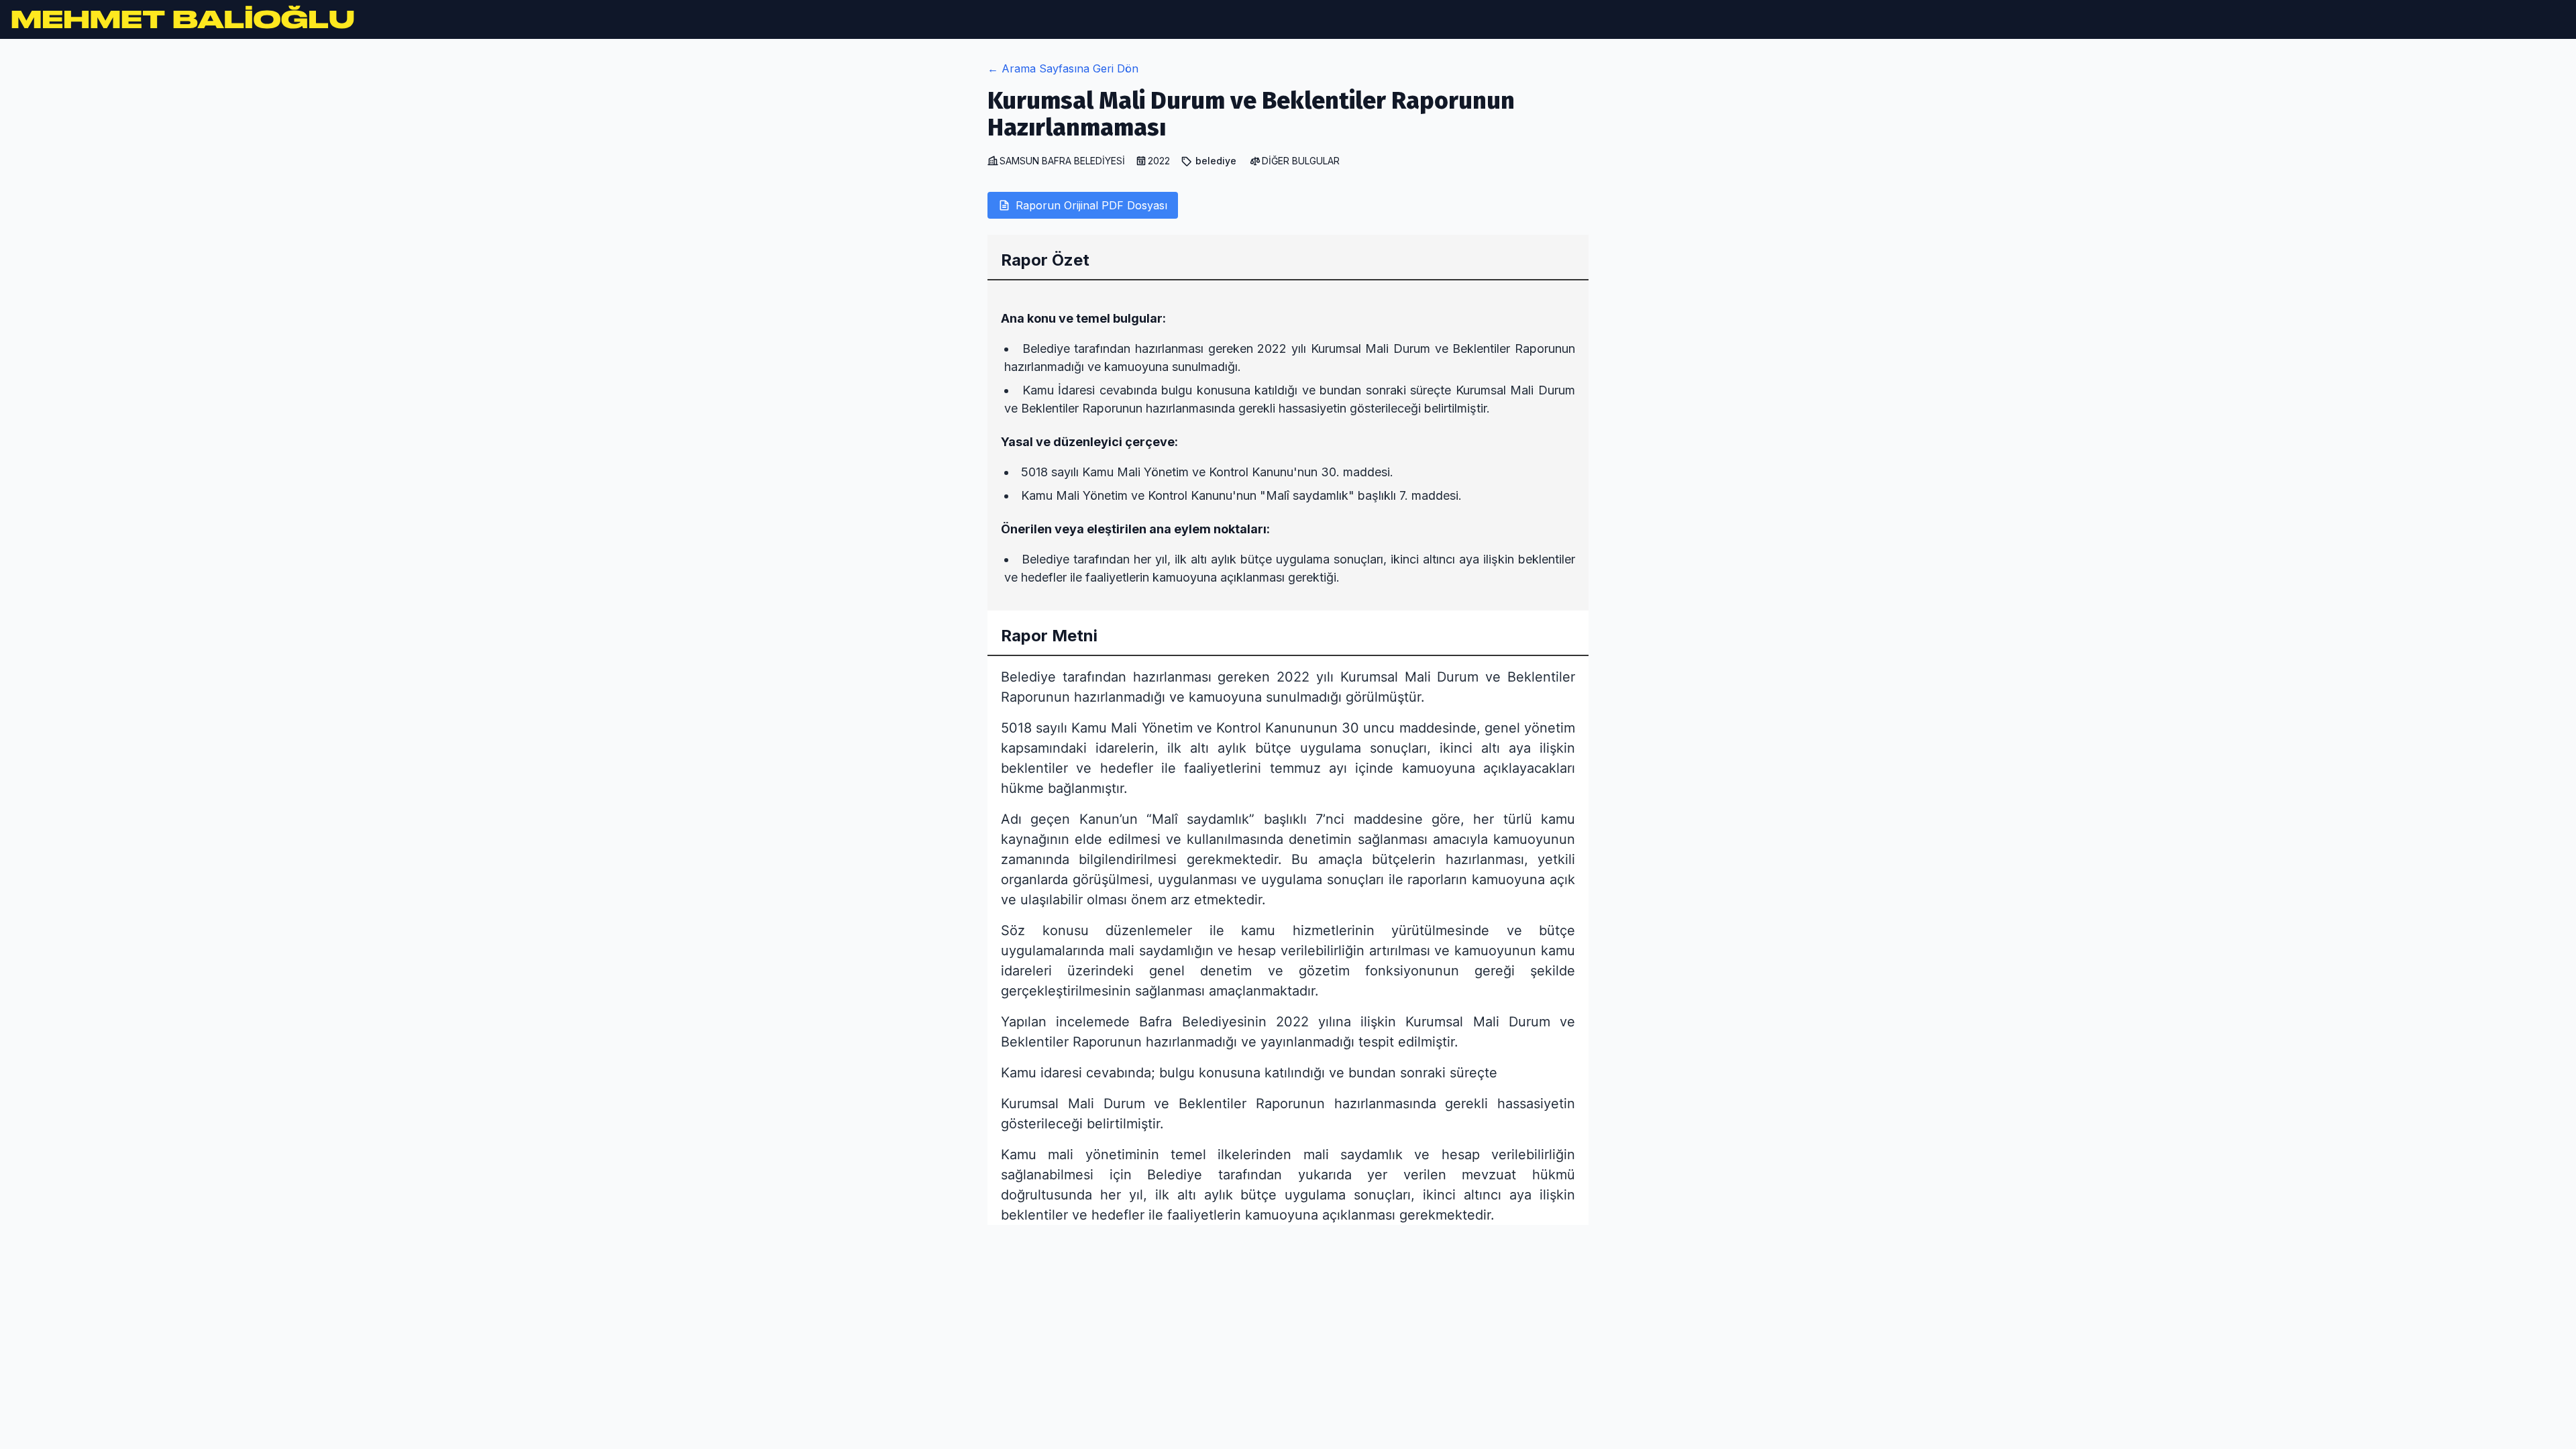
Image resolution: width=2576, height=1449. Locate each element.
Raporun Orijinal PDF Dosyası (1091, 205)
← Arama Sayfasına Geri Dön (1063, 68)
